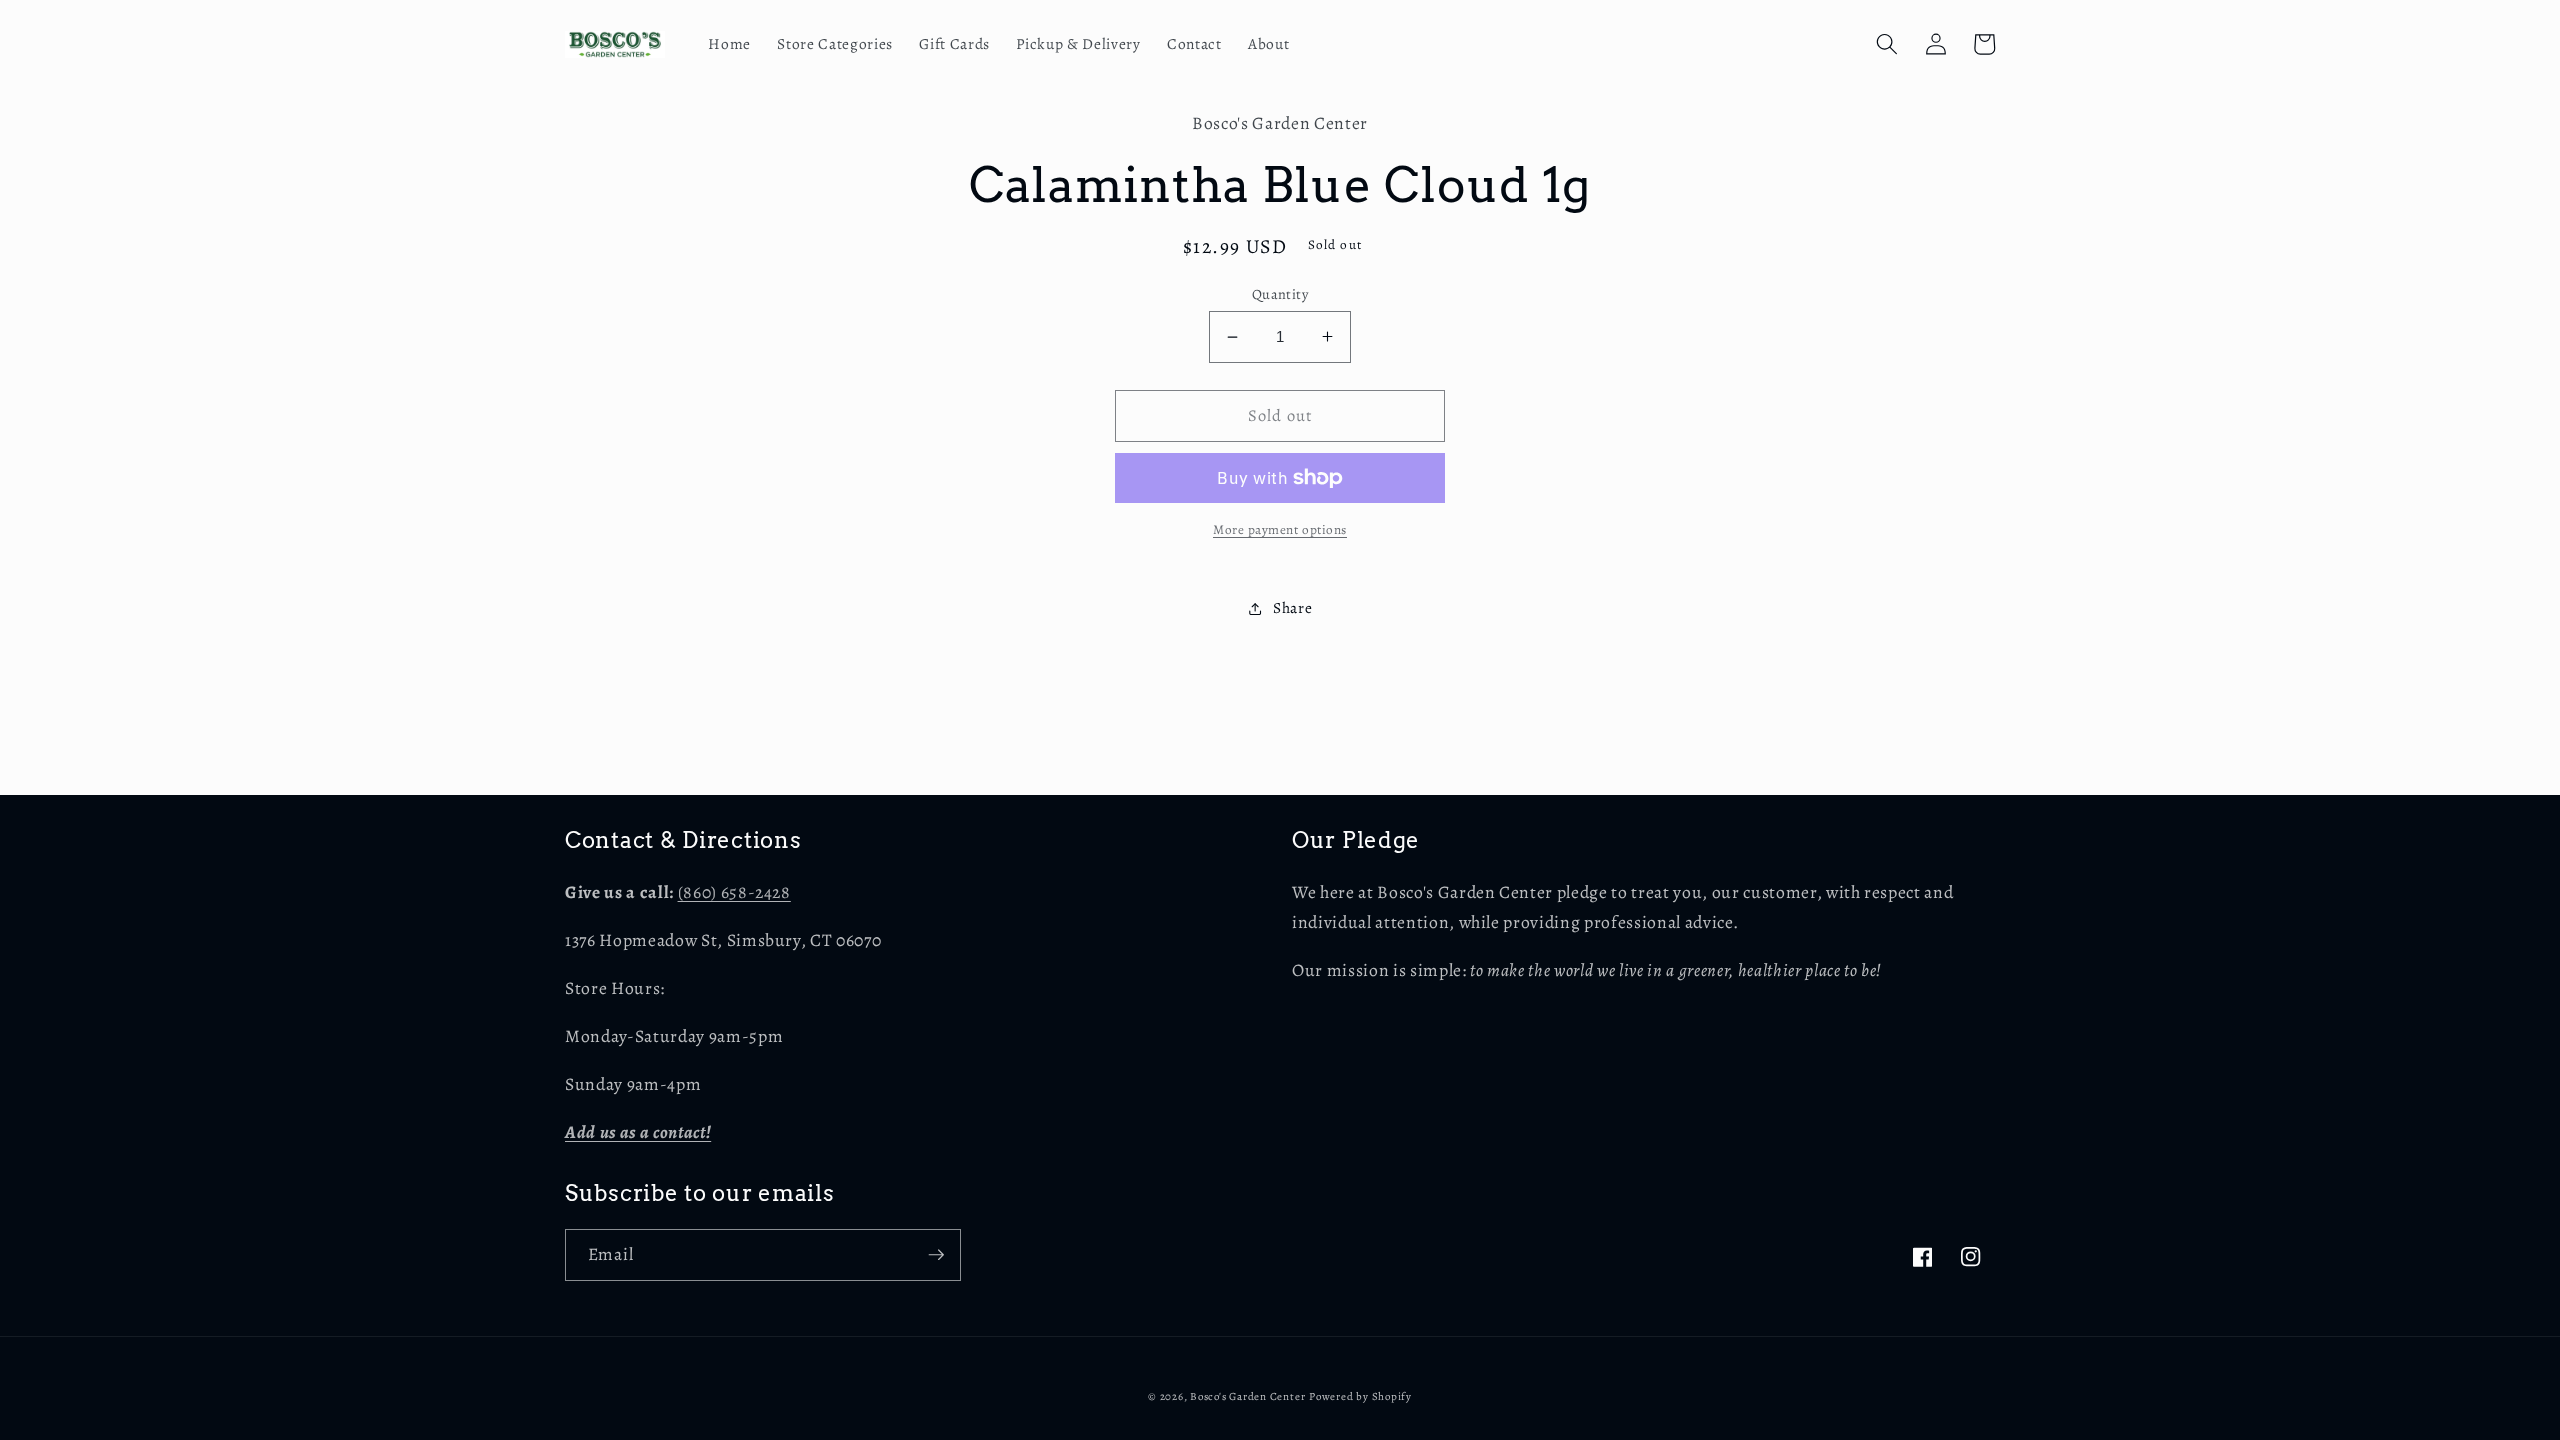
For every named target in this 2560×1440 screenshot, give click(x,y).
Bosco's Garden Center (1247, 1396)
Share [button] (1292, 607)
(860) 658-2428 (734, 892)
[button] (1887, 44)
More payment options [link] (1280, 530)
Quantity (1280, 294)
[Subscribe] (936, 1255)
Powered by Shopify (1360, 1396)
